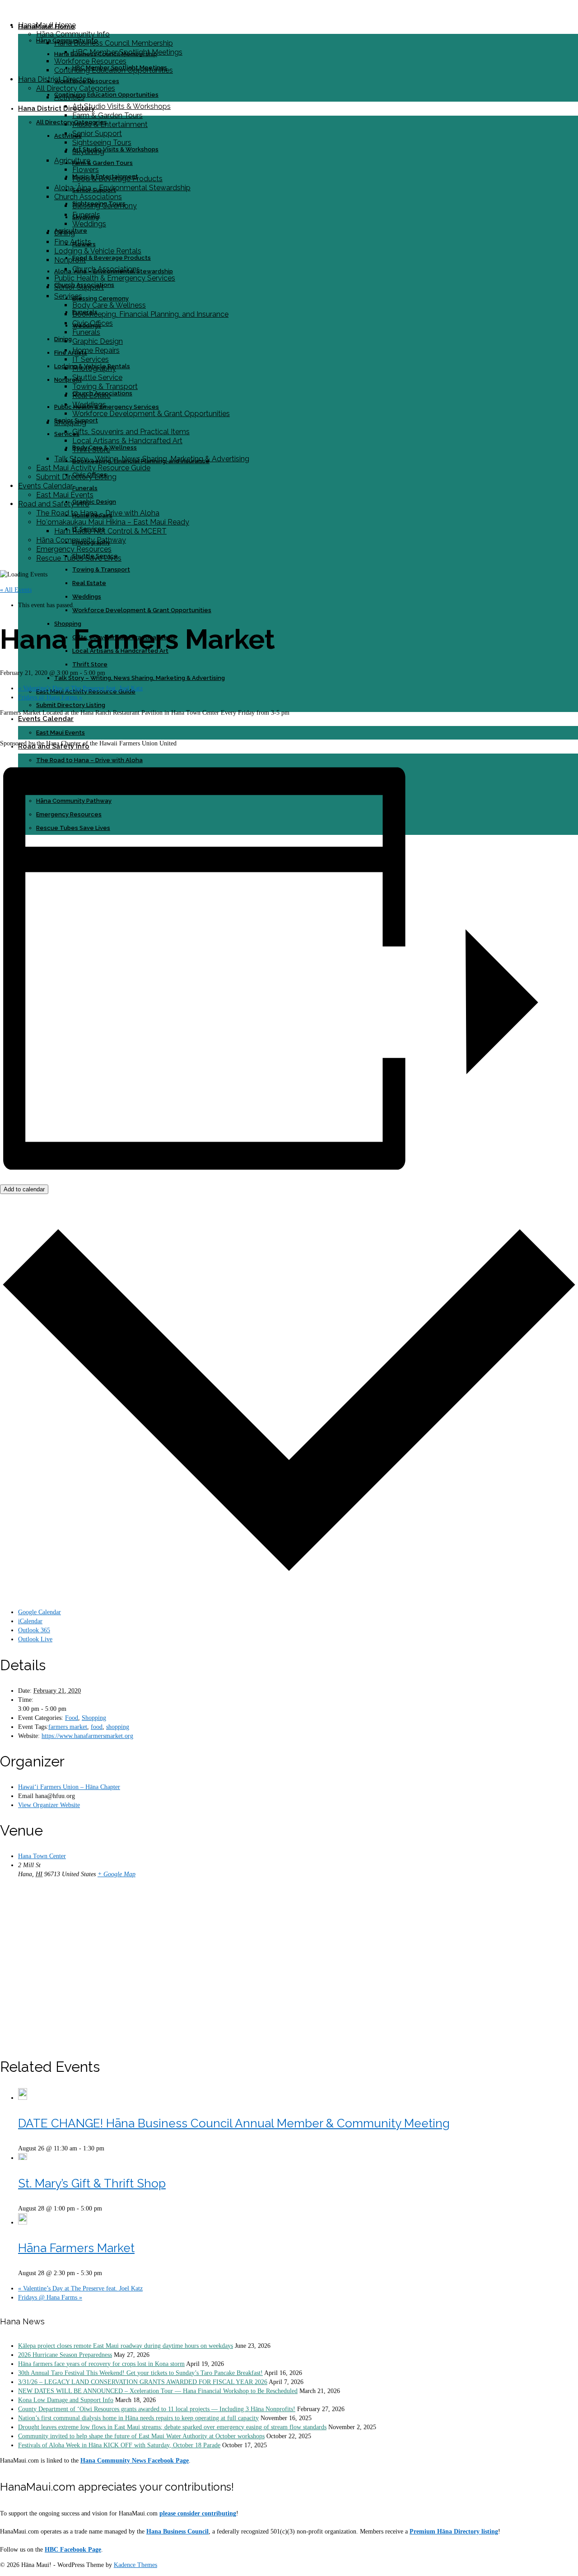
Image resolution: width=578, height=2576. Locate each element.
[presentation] (23, 2098)
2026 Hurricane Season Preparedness (65, 2355)
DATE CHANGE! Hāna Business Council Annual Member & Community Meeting (234, 2123)
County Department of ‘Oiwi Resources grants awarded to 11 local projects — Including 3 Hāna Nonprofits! (157, 2409)
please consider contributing (198, 2513)
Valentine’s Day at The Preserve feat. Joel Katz (80, 688)
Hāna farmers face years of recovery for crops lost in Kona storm (101, 2364)
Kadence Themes (135, 2565)
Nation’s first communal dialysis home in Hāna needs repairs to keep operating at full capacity (138, 2418)
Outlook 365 (34, 1630)
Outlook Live (35, 1639)
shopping (118, 1727)
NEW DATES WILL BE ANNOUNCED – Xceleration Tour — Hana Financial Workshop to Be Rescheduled (158, 2391)
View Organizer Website (49, 1805)
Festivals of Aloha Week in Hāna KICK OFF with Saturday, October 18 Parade (119, 2445)
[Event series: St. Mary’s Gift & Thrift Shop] (107, 2208)
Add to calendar (24, 1189)
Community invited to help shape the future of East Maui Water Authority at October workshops (141, 2436)
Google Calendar (40, 1612)
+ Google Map (117, 1874)
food (97, 1727)
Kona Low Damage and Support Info (66, 2400)
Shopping (94, 1718)
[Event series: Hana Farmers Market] (107, 2273)
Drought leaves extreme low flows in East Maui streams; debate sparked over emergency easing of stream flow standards (172, 2427)
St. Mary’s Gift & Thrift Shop (92, 2183)
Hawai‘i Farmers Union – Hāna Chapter (69, 1787)
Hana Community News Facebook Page (135, 2461)
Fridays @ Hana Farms (50, 697)
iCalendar (30, 1621)
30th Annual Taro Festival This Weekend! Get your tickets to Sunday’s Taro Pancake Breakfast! (140, 2373)
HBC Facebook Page (73, 2550)
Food (72, 1718)
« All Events (16, 590)
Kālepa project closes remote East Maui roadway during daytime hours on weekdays (126, 2346)
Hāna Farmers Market (76, 2248)
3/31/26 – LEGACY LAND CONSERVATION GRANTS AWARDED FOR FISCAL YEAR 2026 (143, 2382)
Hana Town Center (42, 1856)
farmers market (68, 1727)
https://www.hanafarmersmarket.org (87, 1736)
